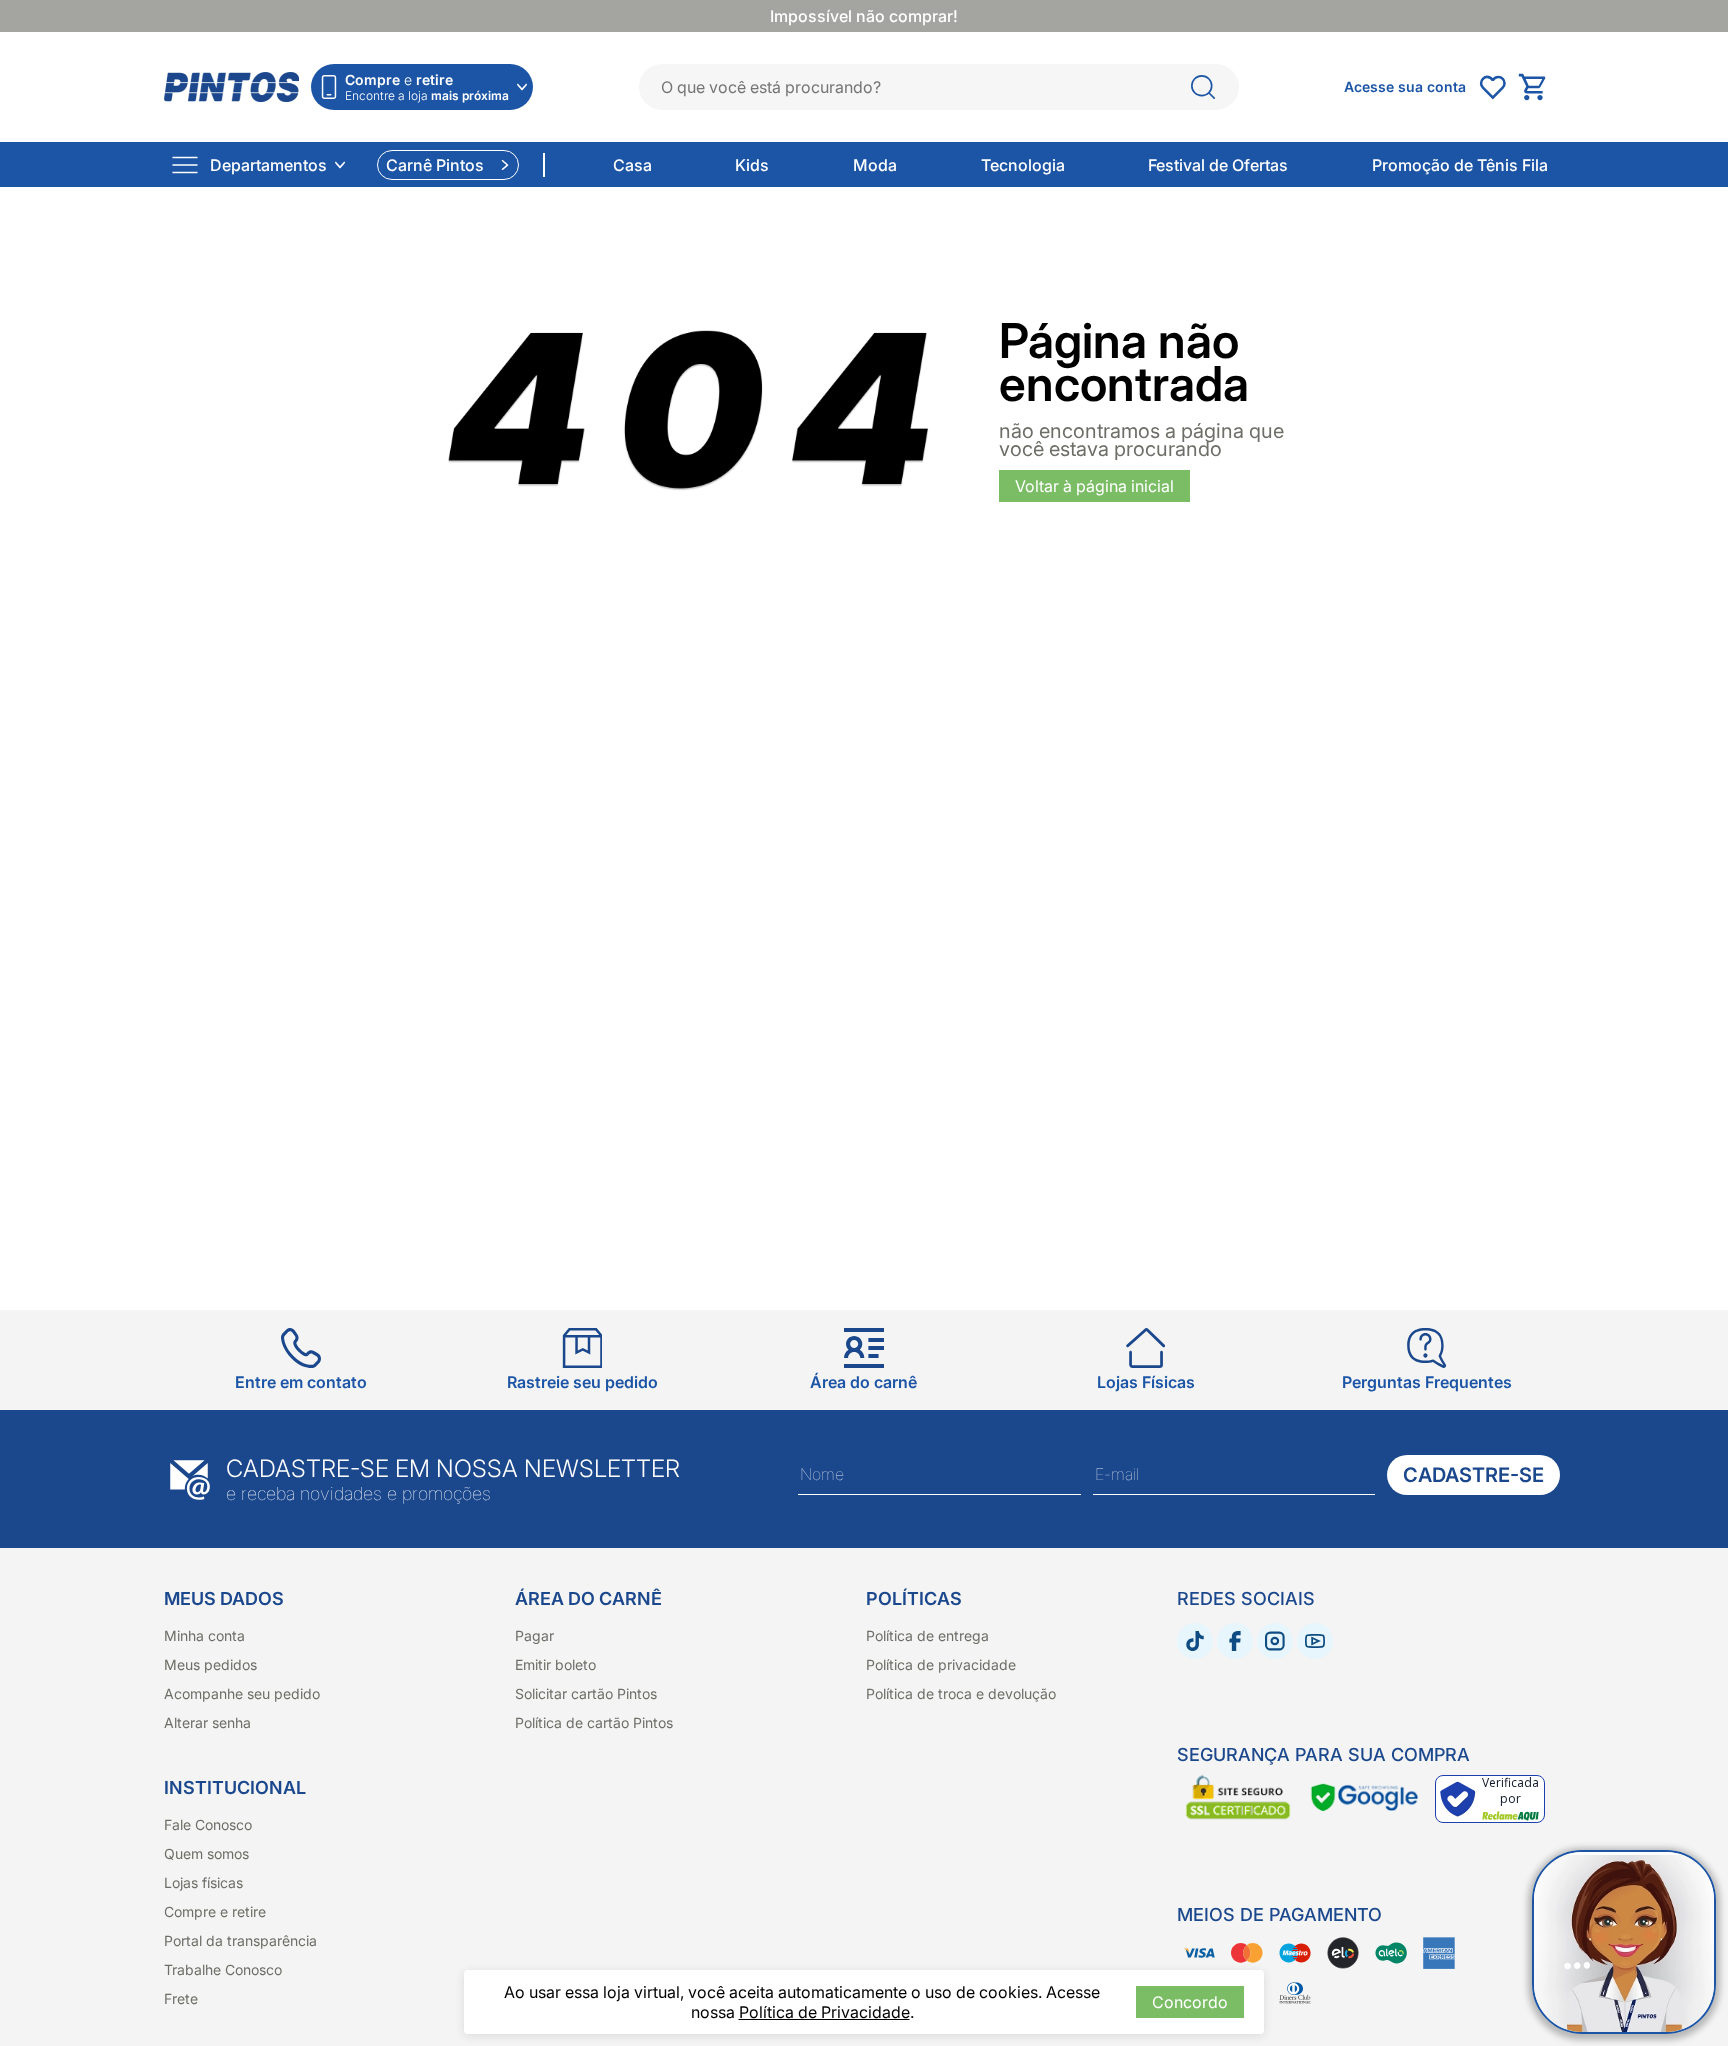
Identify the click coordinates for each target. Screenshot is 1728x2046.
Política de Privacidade (824, 2012)
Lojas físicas (203, 1882)
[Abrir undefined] (1492, 87)
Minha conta (204, 1635)
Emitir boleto (555, 1664)
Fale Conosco (208, 1824)
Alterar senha (207, 1722)
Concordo (1190, 2002)
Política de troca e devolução (961, 1693)
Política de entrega (927, 1635)
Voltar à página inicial (1094, 486)
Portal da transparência (240, 1940)
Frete (181, 1998)
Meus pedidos (210, 1664)
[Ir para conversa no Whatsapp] (1624, 1942)
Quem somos (206, 1853)
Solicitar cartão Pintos (586, 1693)
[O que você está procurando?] (1203, 87)
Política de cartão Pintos (594, 1722)
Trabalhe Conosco (223, 1969)
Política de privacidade (941, 1664)
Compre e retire (215, 1911)
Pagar (534, 1635)
